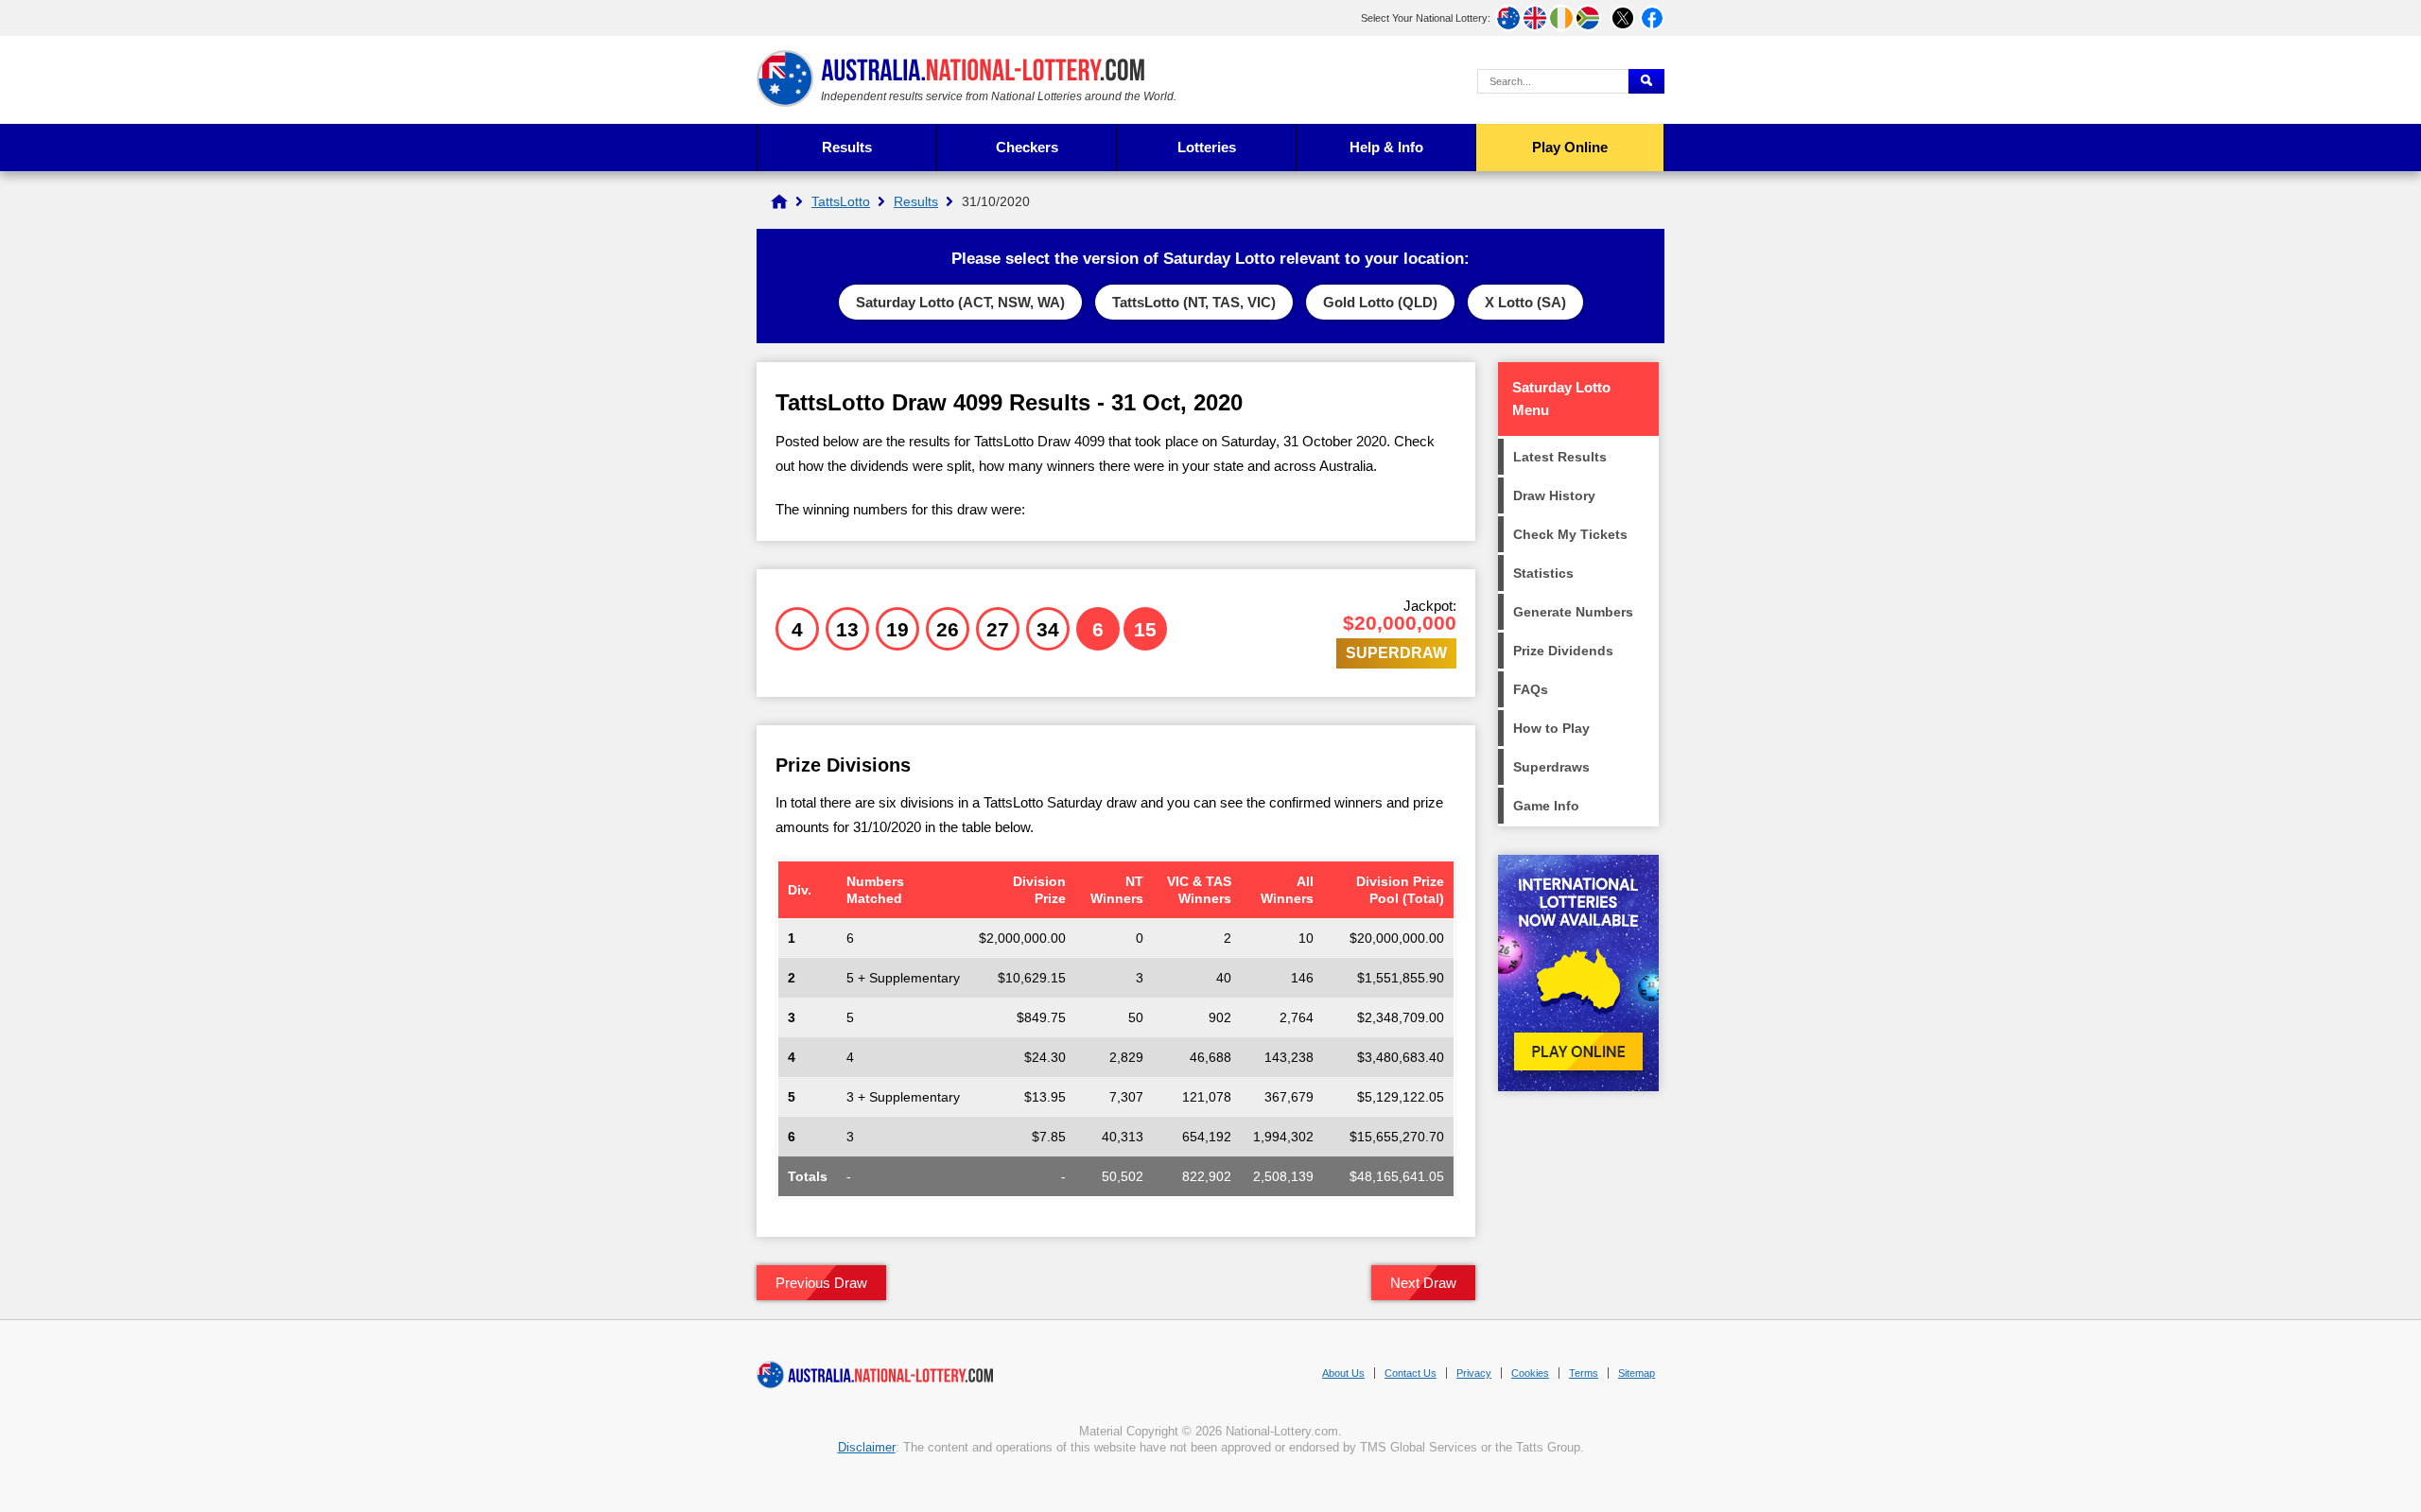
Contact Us (1411, 1373)
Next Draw (1423, 1283)
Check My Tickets (1570, 534)
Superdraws (1551, 767)
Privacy (1474, 1373)
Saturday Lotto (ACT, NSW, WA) (960, 302)
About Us (1343, 1373)
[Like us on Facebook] (1652, 18)
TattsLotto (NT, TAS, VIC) (1194, 302)
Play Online (1570, 147)
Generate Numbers (1573, 612)
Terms (1584, 1373)
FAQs (1531, 689)
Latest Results (1560, 457)
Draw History (1554, 495)
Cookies (1530, 1373)
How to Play (1551, 728)
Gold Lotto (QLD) (1380, 302)
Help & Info (1386, 147)
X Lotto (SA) (1525, 302)
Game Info (1546, 806)
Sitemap (1637, 1373)
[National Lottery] (779, 201)
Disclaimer (867, 1447)
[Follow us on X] (1623, 18)
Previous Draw (821, 1283)
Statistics (1543, 573)
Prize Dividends (1563, 651)
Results (847, 147)
